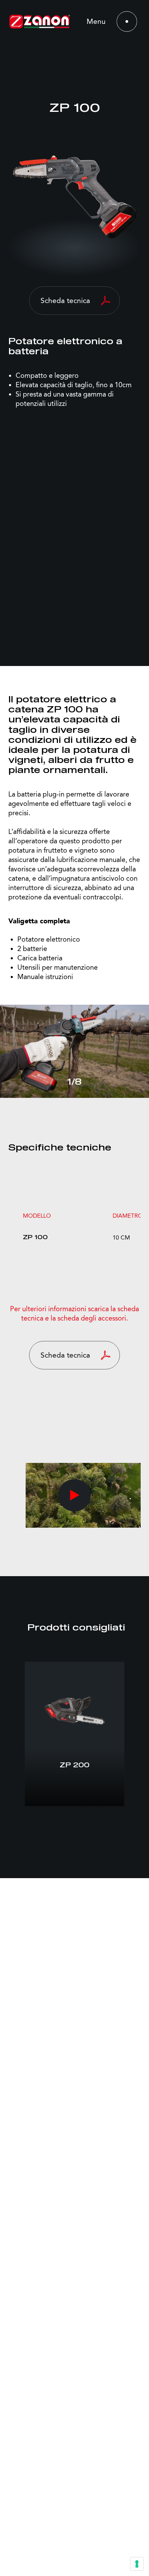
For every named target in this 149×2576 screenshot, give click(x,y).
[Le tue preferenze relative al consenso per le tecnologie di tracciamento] (137, 2564)
